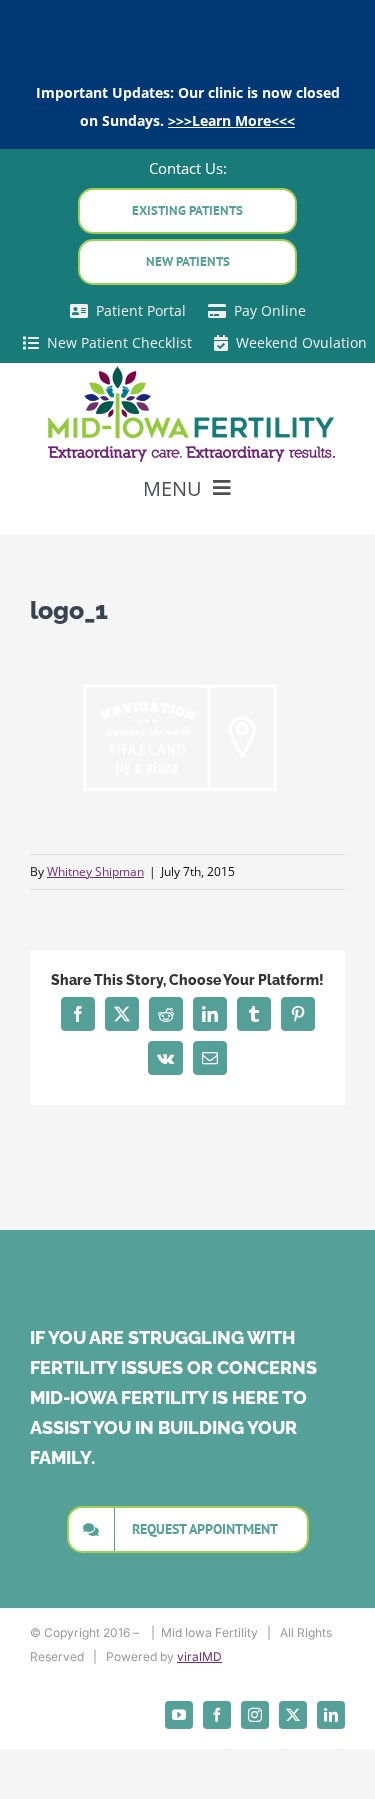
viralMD (199, 1656)
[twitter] (293, 1715)
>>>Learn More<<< (231, 120)
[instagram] (255, 1715)
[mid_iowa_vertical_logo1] (188, 370)
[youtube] (179, 1715)
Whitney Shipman (95, 871)
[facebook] (217, 1715)
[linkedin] (331, 1715)
